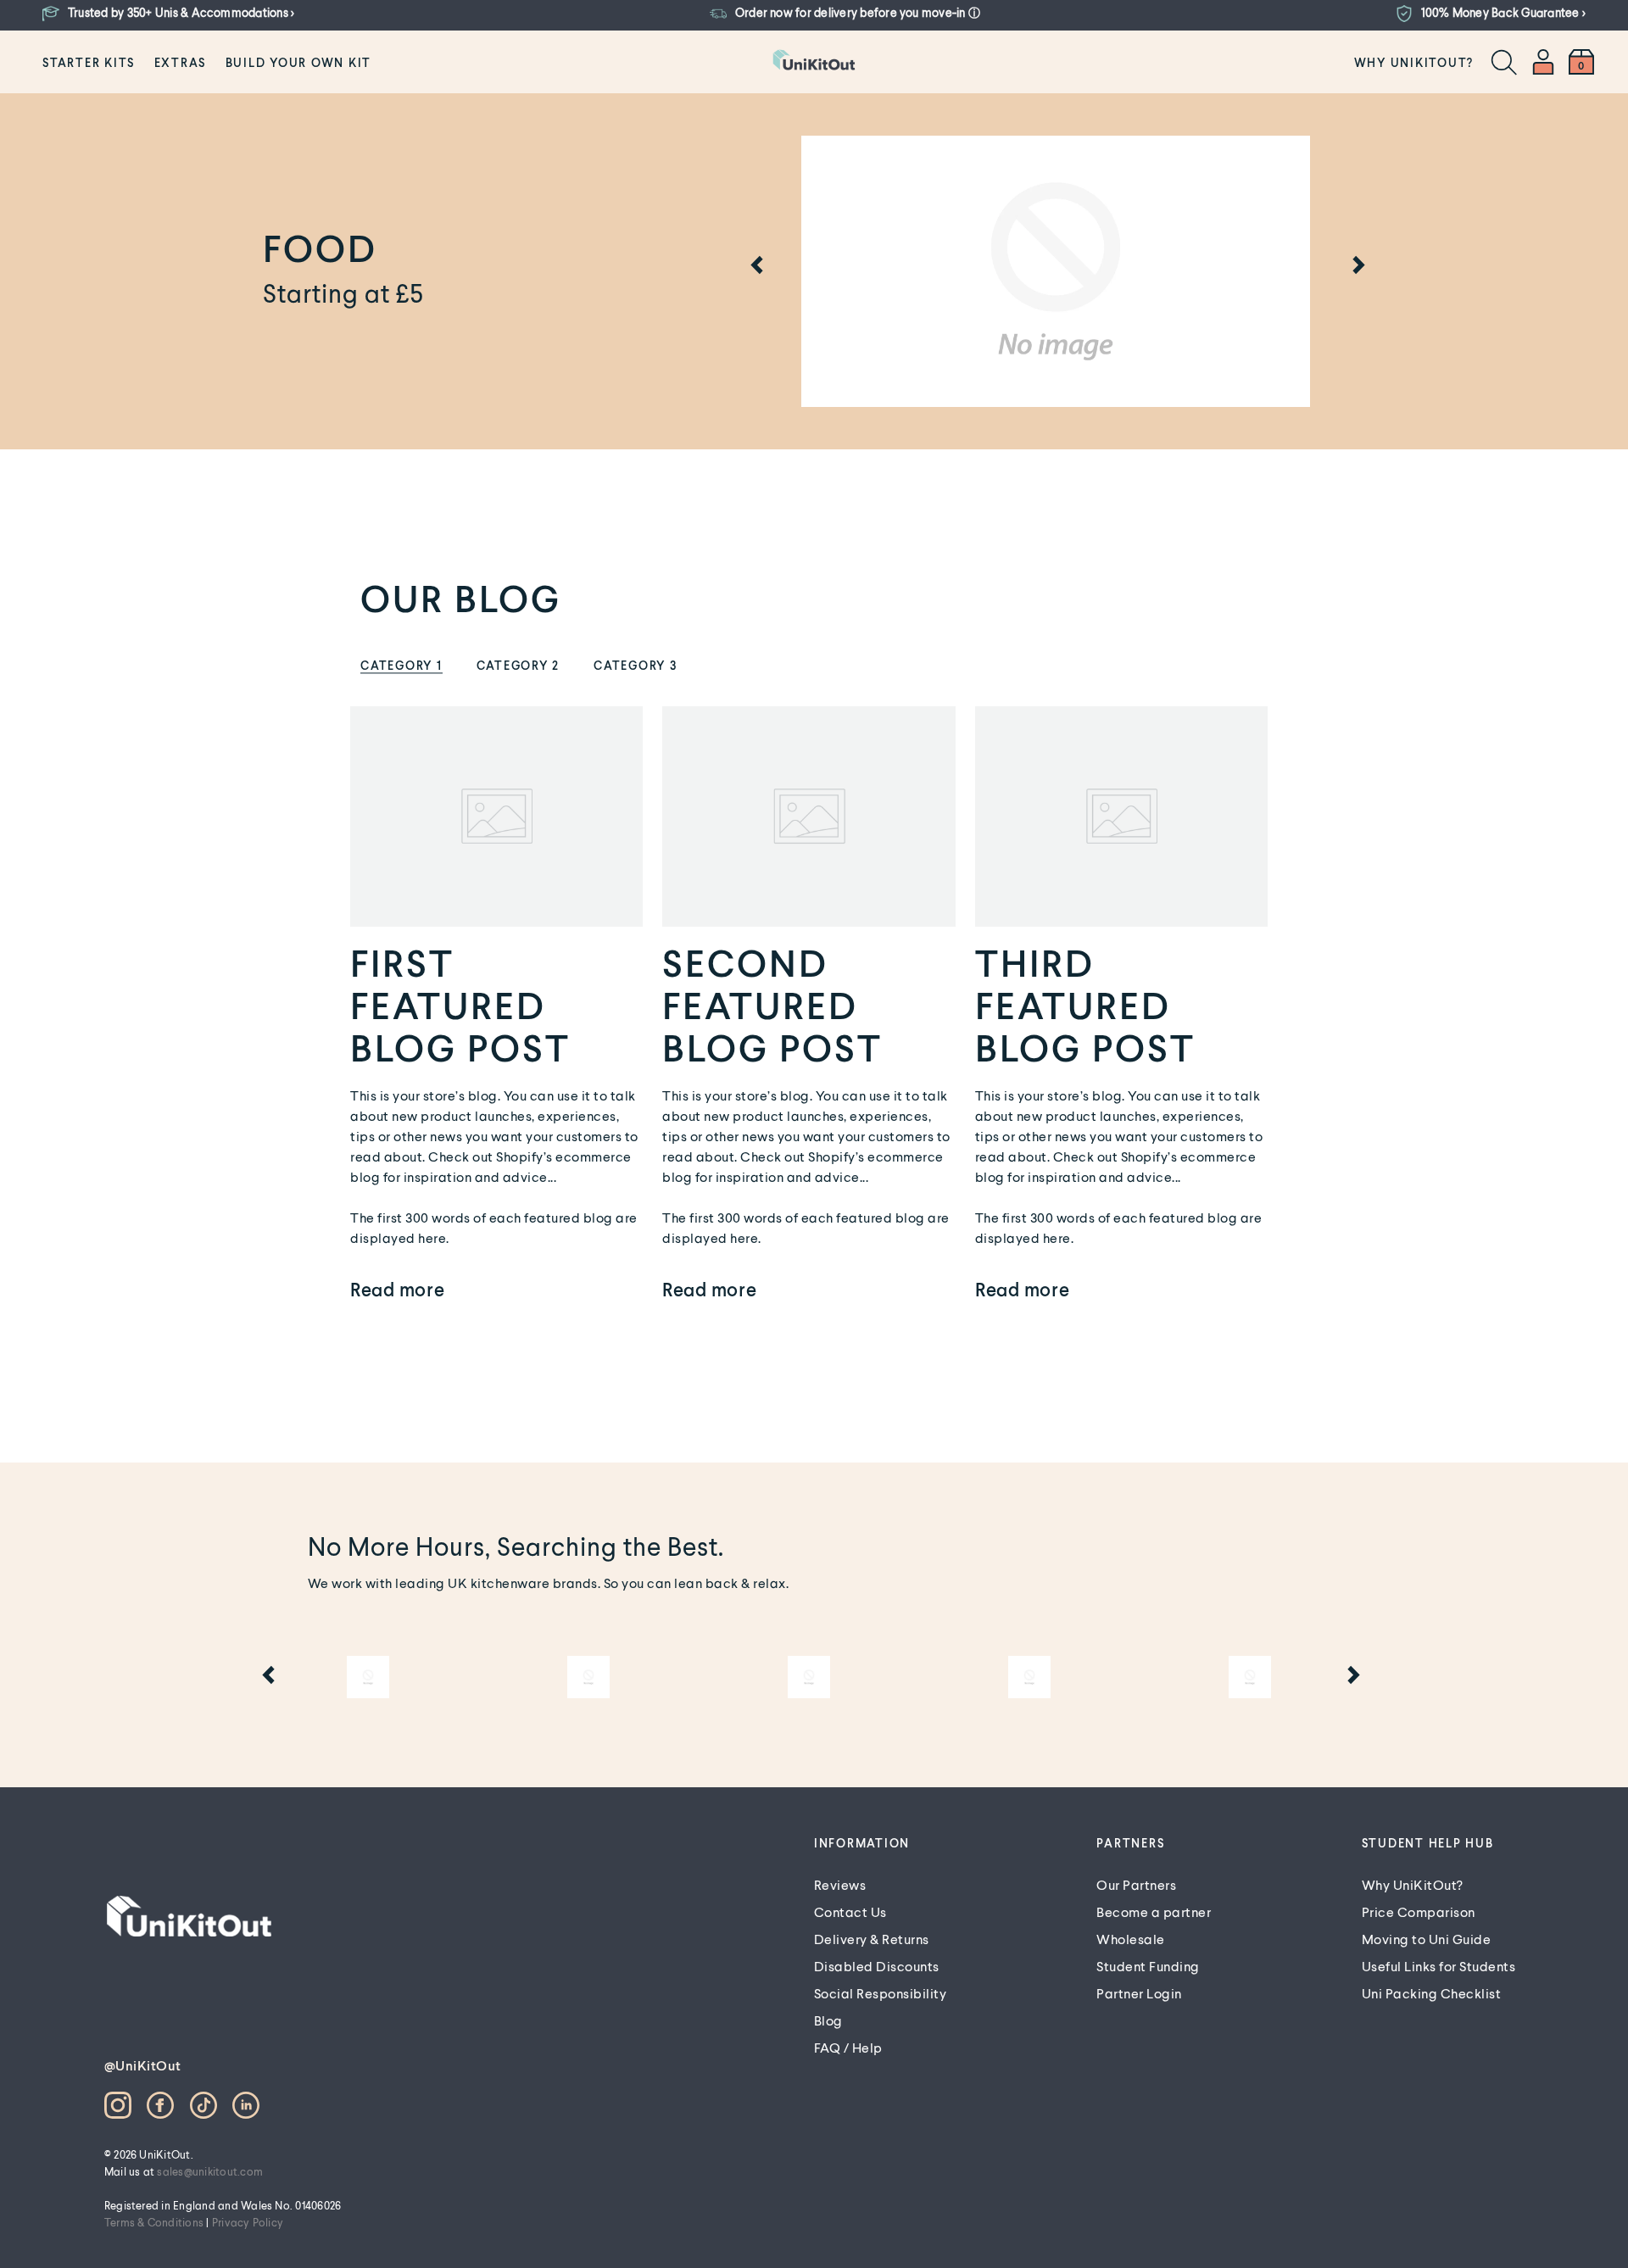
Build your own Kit (299, 62)
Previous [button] (755, 267)
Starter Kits (89, 62)
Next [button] (1357, 267)
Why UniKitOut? (1414, 62)
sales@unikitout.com (210, 2171)
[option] (1056, 271)
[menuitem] (89, 62)
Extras (181, 62)
